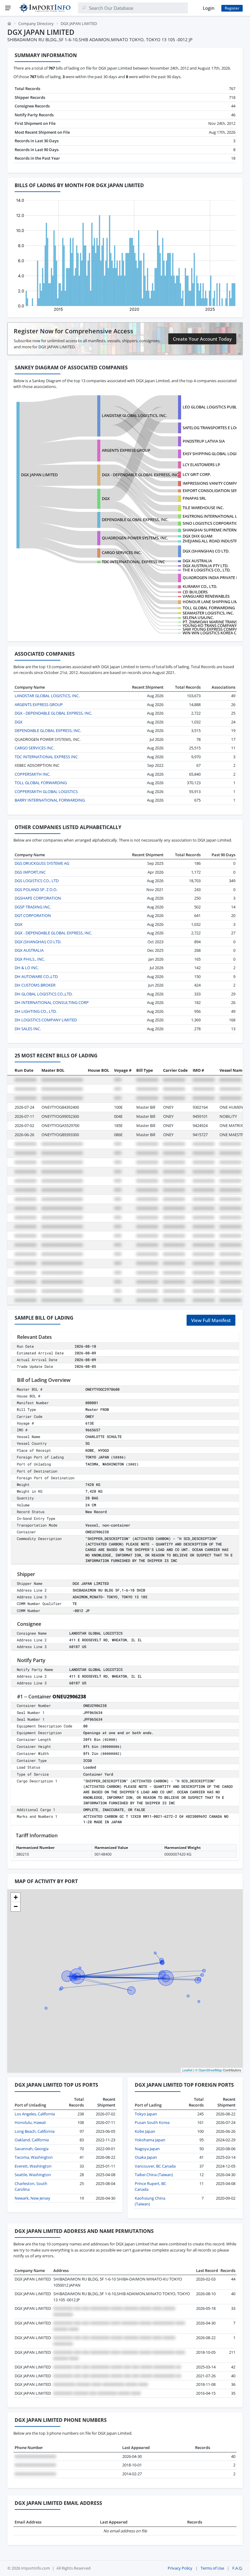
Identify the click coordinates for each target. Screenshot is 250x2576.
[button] (16, 1897)
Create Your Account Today (202, 339)
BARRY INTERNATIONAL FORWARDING (50, 800)
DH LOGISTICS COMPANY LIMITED (46, 1020)
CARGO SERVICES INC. (122, 553)
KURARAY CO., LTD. (200, 586)
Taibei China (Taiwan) (154, 2175)
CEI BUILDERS (195, 592)
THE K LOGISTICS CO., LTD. (207, 570)
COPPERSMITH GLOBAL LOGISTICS (46, 792)
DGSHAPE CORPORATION (38, 898)
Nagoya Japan (147, 2149)
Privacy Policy (180, 2568)
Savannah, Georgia (32, 2149)
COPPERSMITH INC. (32, 774)
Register (232, 8)
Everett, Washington (33, 2166)
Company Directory (36, 24)
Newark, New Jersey (32, 2198)
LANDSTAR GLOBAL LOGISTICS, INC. (134, 415)
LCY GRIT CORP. (197, 474)
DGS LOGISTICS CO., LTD (37, 881)
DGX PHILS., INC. (30, 959)
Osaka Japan (146, 2157)
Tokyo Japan (146, 2114)
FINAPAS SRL (194, 498)
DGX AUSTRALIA (197, 561)
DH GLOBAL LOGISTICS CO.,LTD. (44, 994)
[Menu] (8, 8)
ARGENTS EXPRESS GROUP (126, 450)
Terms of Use (212, 2568)
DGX (106, 498)
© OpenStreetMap (209, 2070)
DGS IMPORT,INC (30, 872)
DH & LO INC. (27, 968)
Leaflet (187, 2070)
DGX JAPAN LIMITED (39, 475)
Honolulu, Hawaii (30, 2122)
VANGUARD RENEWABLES (206, 596)
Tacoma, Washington (34, 2157)
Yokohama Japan (150, 2140)
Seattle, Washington (33, 2175)
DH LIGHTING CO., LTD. (36, 1011)
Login (209, 8)
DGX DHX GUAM (198, 536)
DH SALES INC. (28, 1029)
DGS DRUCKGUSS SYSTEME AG (42, 863)
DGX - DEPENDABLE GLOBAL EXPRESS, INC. (141, 475)
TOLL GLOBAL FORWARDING (209, 608)
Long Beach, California (35, 2131)
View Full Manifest (211, 1320)
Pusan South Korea (152, 2122)
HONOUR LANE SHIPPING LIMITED (214, 602)
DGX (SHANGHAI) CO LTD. (206, 551)
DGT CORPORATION (33, 915)
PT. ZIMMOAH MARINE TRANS (210, 622)
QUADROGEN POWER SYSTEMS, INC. (135, 538)
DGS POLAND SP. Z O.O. (36, 889)
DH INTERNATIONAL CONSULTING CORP (52, 1002)
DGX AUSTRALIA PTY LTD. (205, 566)
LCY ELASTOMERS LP (201, 465)
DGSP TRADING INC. (33, 907)
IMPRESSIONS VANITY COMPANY (213, 483)
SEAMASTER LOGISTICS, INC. (208, 613)
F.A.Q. (237, 2568)
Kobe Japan (145, 2131)
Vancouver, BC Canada (155, 2166)
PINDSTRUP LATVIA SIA (204, 441)
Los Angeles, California (35, 2114)
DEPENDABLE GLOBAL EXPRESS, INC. (135, 520)
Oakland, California (32, 2140)
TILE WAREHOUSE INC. (203, 508)
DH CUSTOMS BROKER (35, 985)
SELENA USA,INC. (198, 618)
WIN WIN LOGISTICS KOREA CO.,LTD (215, 633)
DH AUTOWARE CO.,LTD (36, 976)
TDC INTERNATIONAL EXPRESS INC (133, 562)
